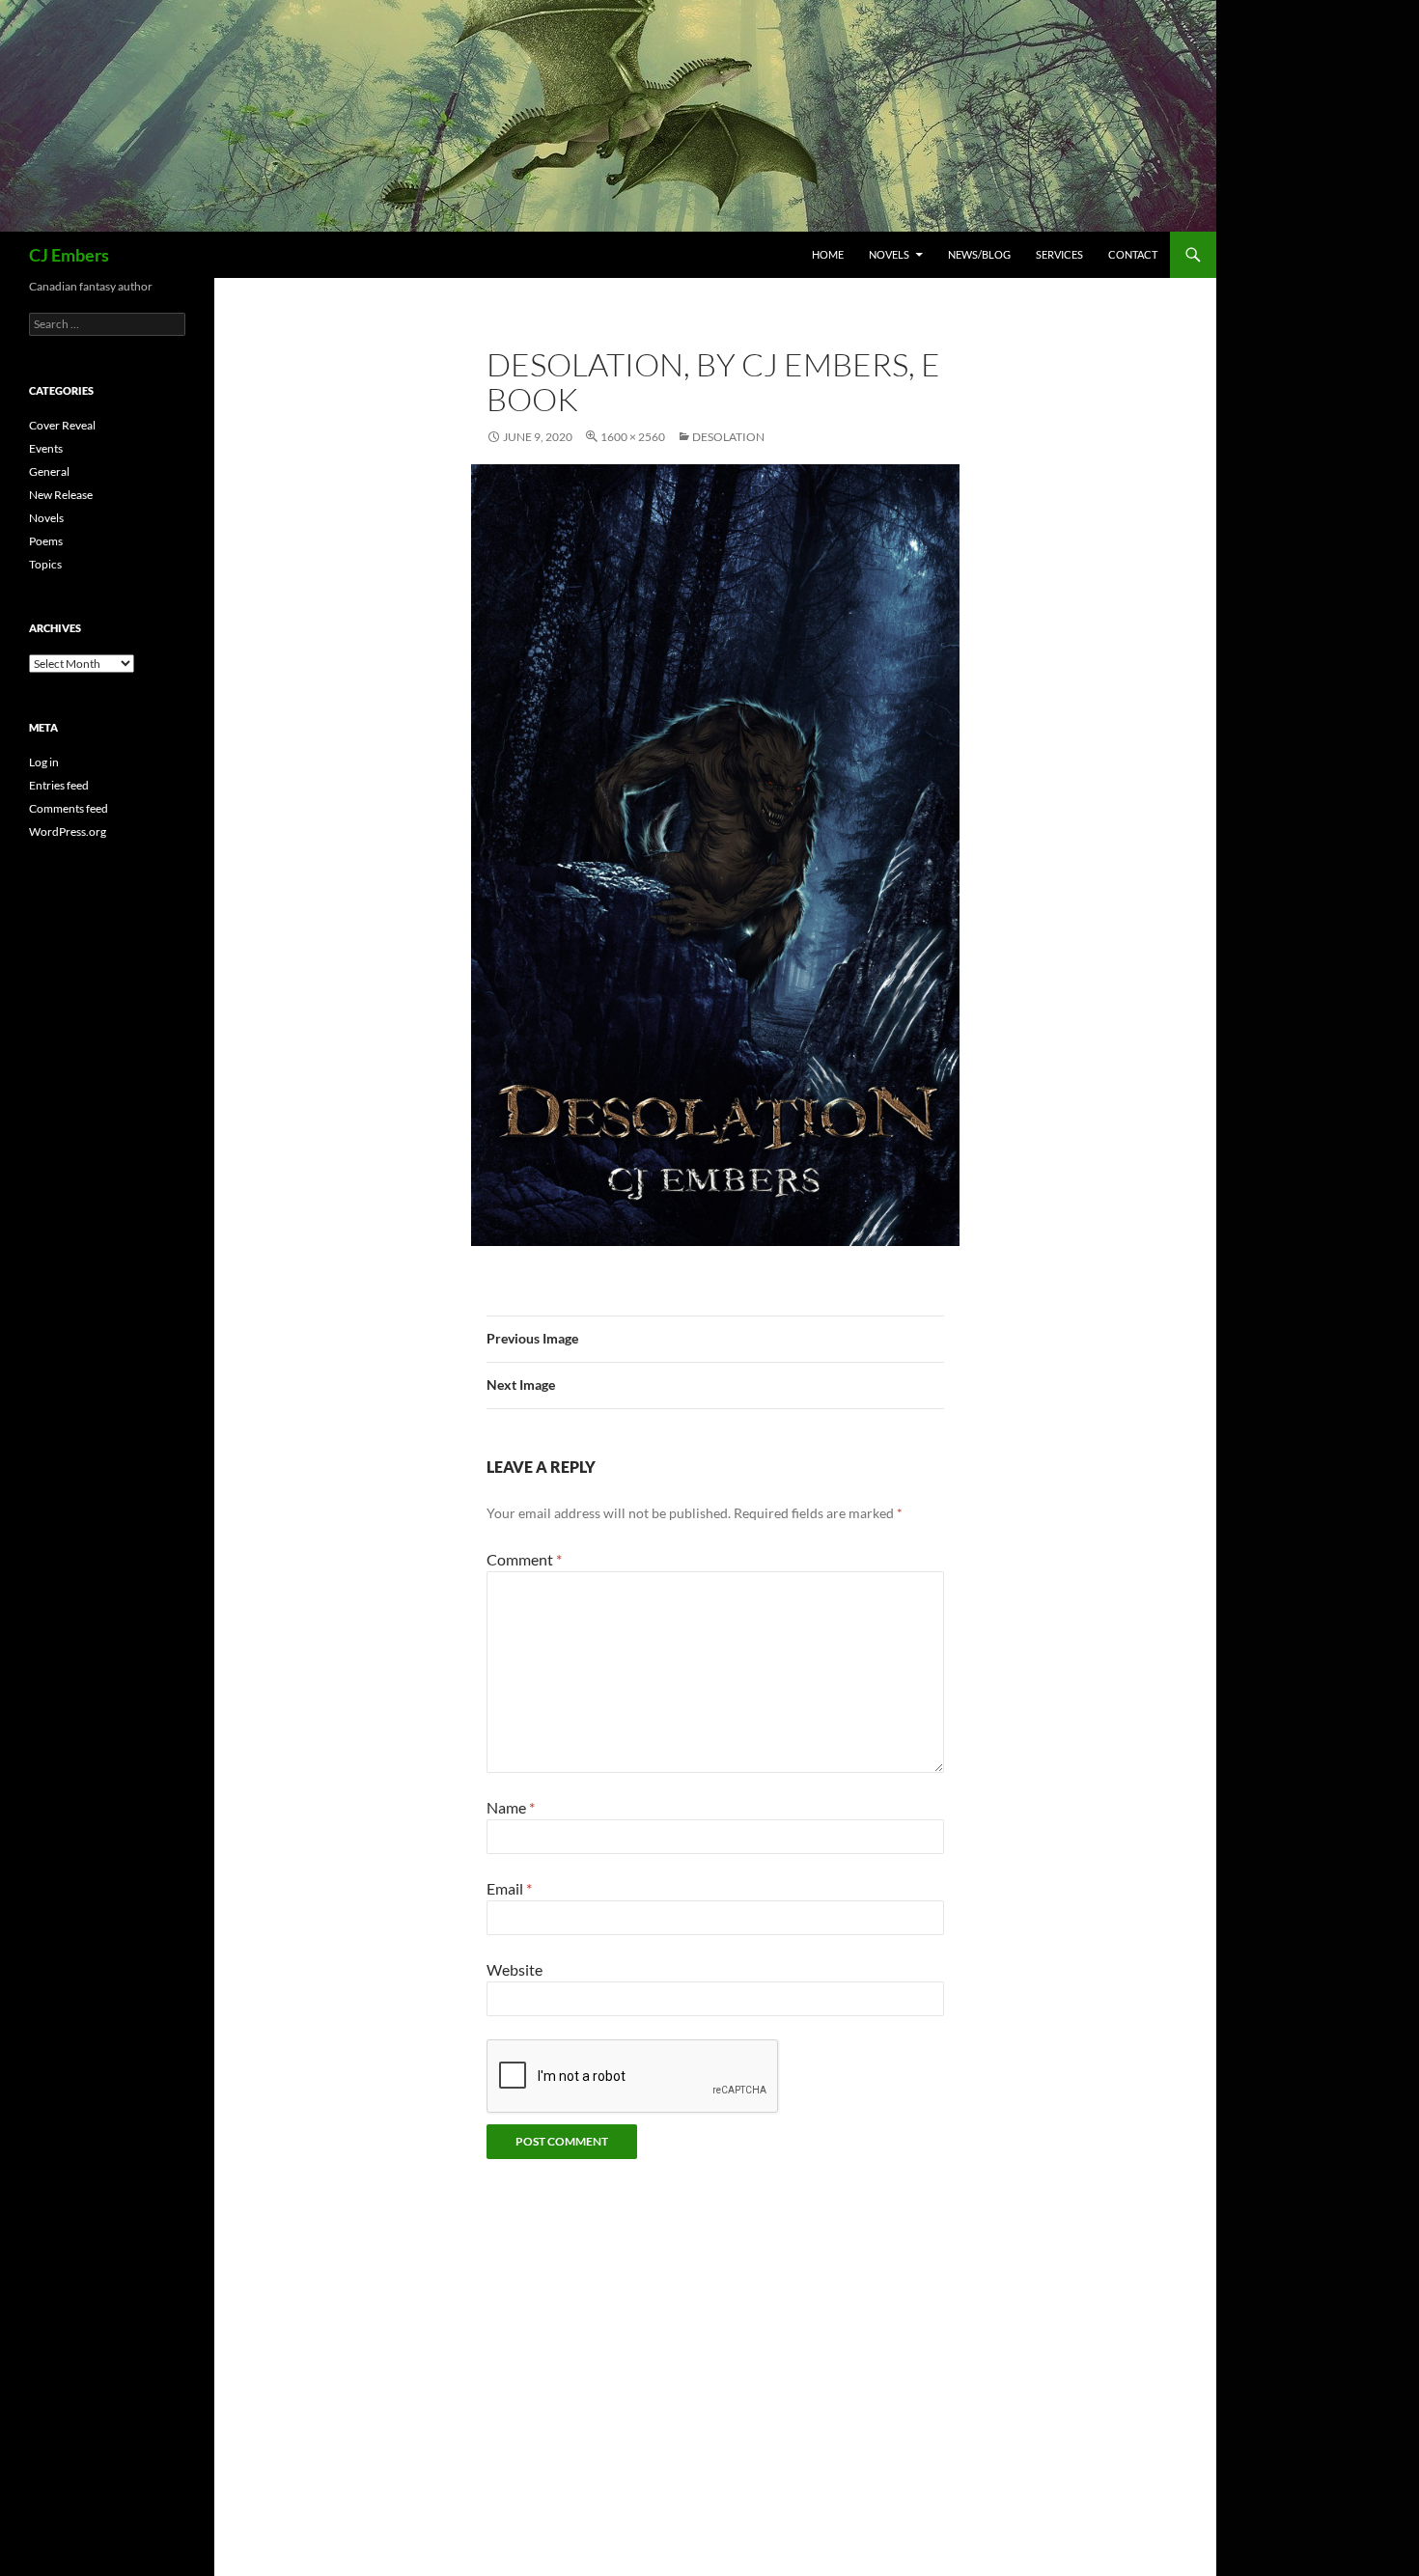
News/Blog (979, 254)
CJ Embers (69, 255)
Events (46, 448)
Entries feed (59, 785)
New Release (61, 495)
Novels (889, 254)
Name (511, 1807)
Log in (44, 762)
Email (509, 1888)
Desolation (728, 437)
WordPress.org (68, 831)
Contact (1133, 254)
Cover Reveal (62, 425)
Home (828, 254)
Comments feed (69, 808)
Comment (524, 1559)
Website (515, 1969)
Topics (45, 564)
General (49, 471)
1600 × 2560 (633, 437)
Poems (46, 541)
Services (1059, 254)
